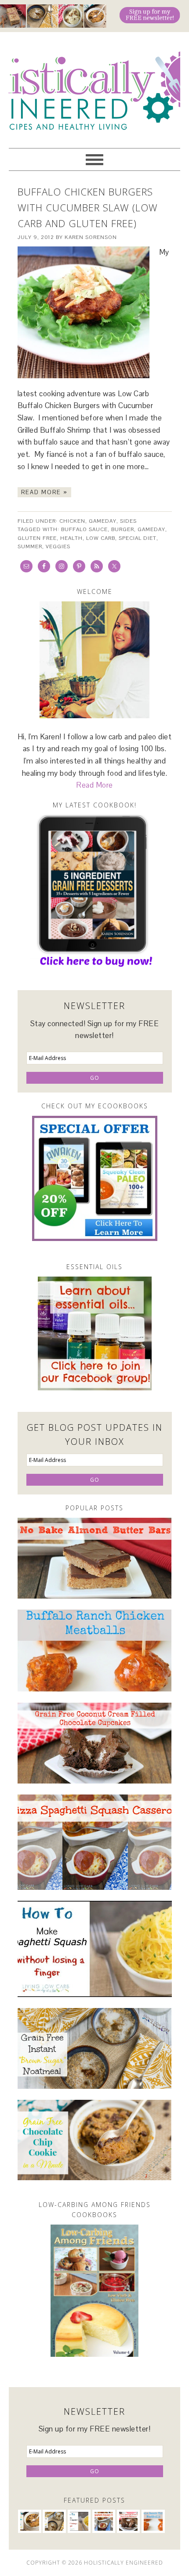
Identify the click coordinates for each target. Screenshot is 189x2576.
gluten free (37, 538)
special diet (138, 538)
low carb (101, 538)
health (71, 538)
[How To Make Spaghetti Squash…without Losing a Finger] (95, 1949)
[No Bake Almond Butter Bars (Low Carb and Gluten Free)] (95, 1558)
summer (30, 546)
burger (123, 529)
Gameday (103, 521)
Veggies (58, 546)
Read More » (44, 492)
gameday (151, 529)
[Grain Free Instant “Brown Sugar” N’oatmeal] (95, 2048)
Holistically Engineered (94, 86)
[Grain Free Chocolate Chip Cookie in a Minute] (95, 2140)
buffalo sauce (84, 529)
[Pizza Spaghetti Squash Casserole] (95, 1842)
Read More (94, 785)
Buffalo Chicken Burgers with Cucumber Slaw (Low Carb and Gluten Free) (88, 207)
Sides (128, 521)
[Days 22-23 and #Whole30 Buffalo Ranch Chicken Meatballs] (95, 1651)
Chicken (72, 521)
